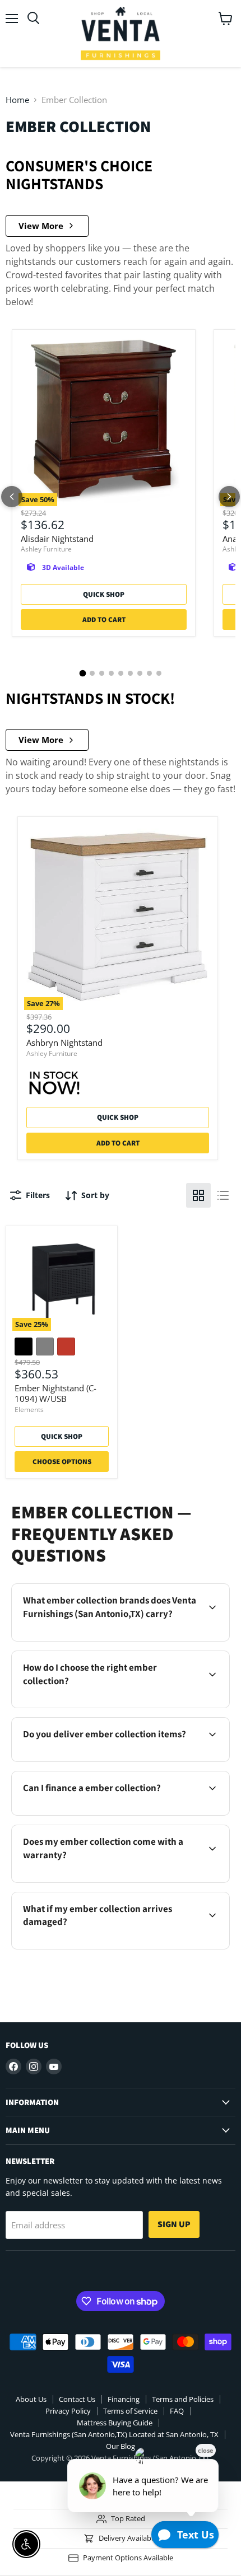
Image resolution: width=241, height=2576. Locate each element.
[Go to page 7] (140, 673)
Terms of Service (130, 2411)
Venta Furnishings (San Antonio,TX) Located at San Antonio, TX (114, 2434)
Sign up (174, 2224)
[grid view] (198, 1195)
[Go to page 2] (92, 673)
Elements (29, 1409)
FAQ (177, 2411)
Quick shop (104, 594)
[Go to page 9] (159, 673)
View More (41, 226)
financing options (106, 1813)
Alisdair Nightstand (57, 539)
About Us (31, 2399)
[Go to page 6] (130, 673)
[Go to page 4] (111, 673)
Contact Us (77, 2399)
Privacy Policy (68, 2411)
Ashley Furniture (46, 549)
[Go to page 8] (149, 673)
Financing (124, 2399)
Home (17, 100)
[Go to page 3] (102, 673)
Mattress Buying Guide (115, 2423)
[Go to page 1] (82, 674)
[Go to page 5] (121, 673)
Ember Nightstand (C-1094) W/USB (55, 1394)
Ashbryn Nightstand (64, 1042)
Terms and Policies (183, 2399)
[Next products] (229, 497)
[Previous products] (12, 497)
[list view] (223, 1195)
